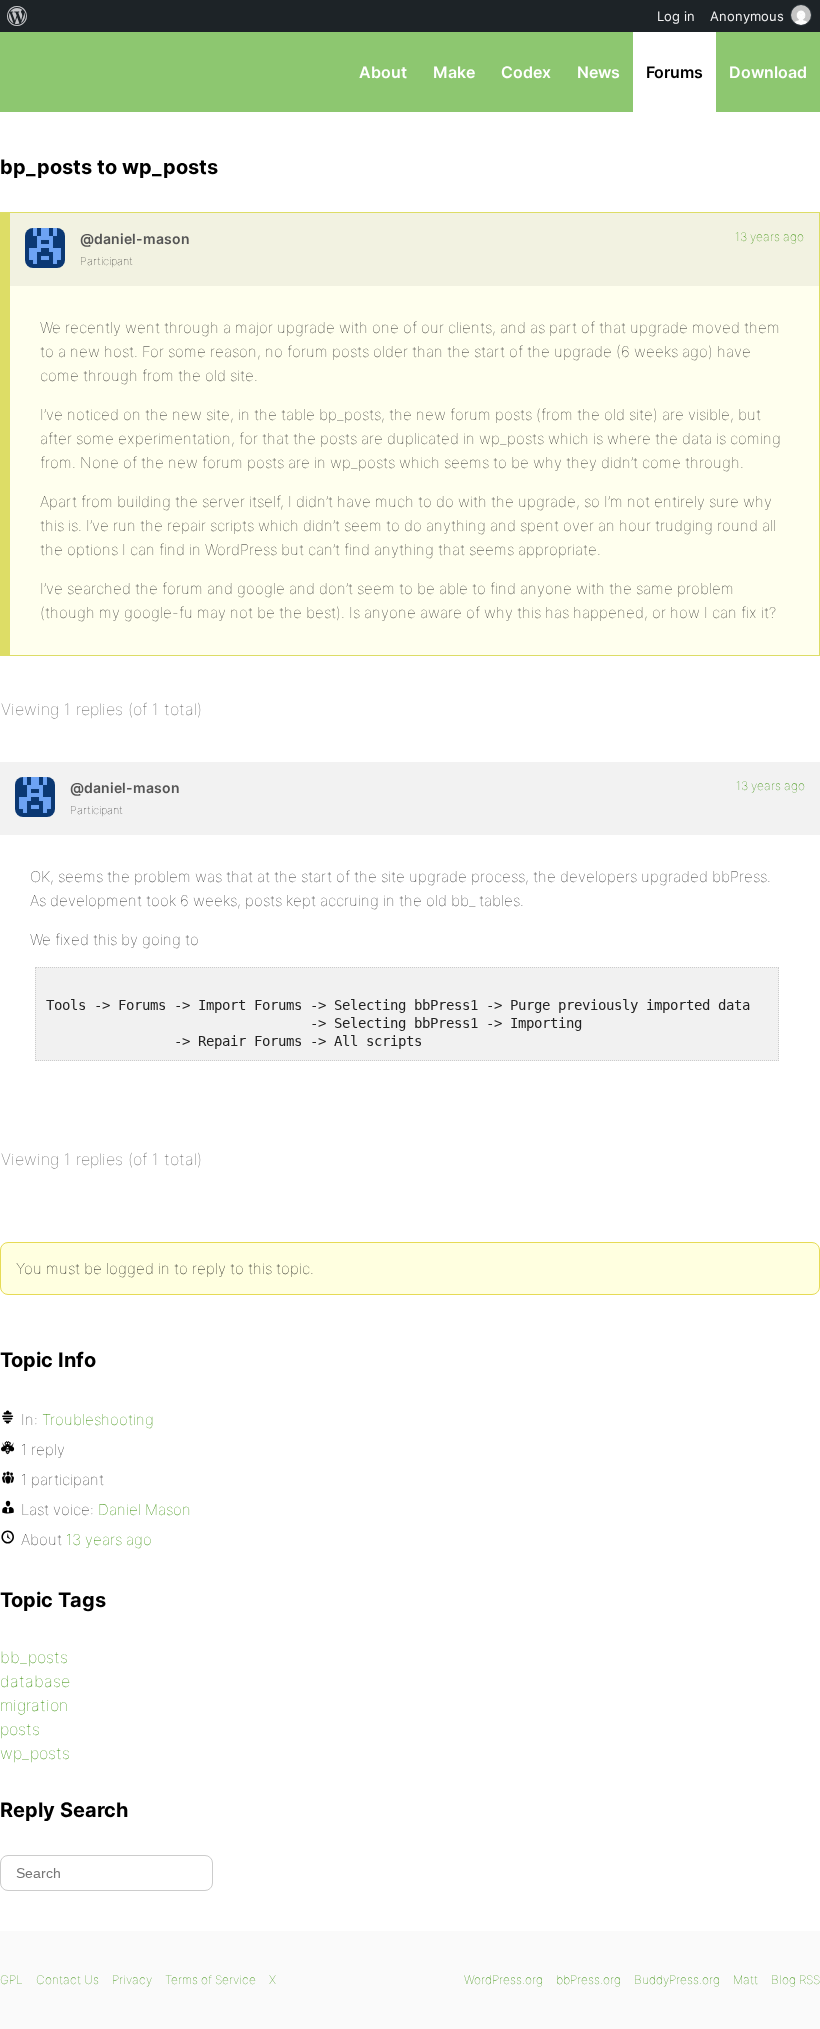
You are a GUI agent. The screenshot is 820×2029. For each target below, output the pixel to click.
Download (768, 72)
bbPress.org (32, 72)
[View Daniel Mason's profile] (45, 248)
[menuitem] (17, 16)
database (35, 1681)
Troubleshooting (98, 1419)
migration (34, 1705)
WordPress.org (503, 1979)
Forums (674, 72)
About (383, 72)
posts (20, 1729)
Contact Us (67, 1979)
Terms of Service (210, 1979)
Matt (745, 1979)
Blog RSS (795, 1979)
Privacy (132, 1979)
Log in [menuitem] (676, 16)
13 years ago (769, 236)
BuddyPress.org (677, 1979)
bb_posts (34, 1657)
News (598, 72)
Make (454, 72)
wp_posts (35, 1753)
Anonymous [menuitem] (747, 16)
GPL (11, 1979)
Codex (526, 72)
